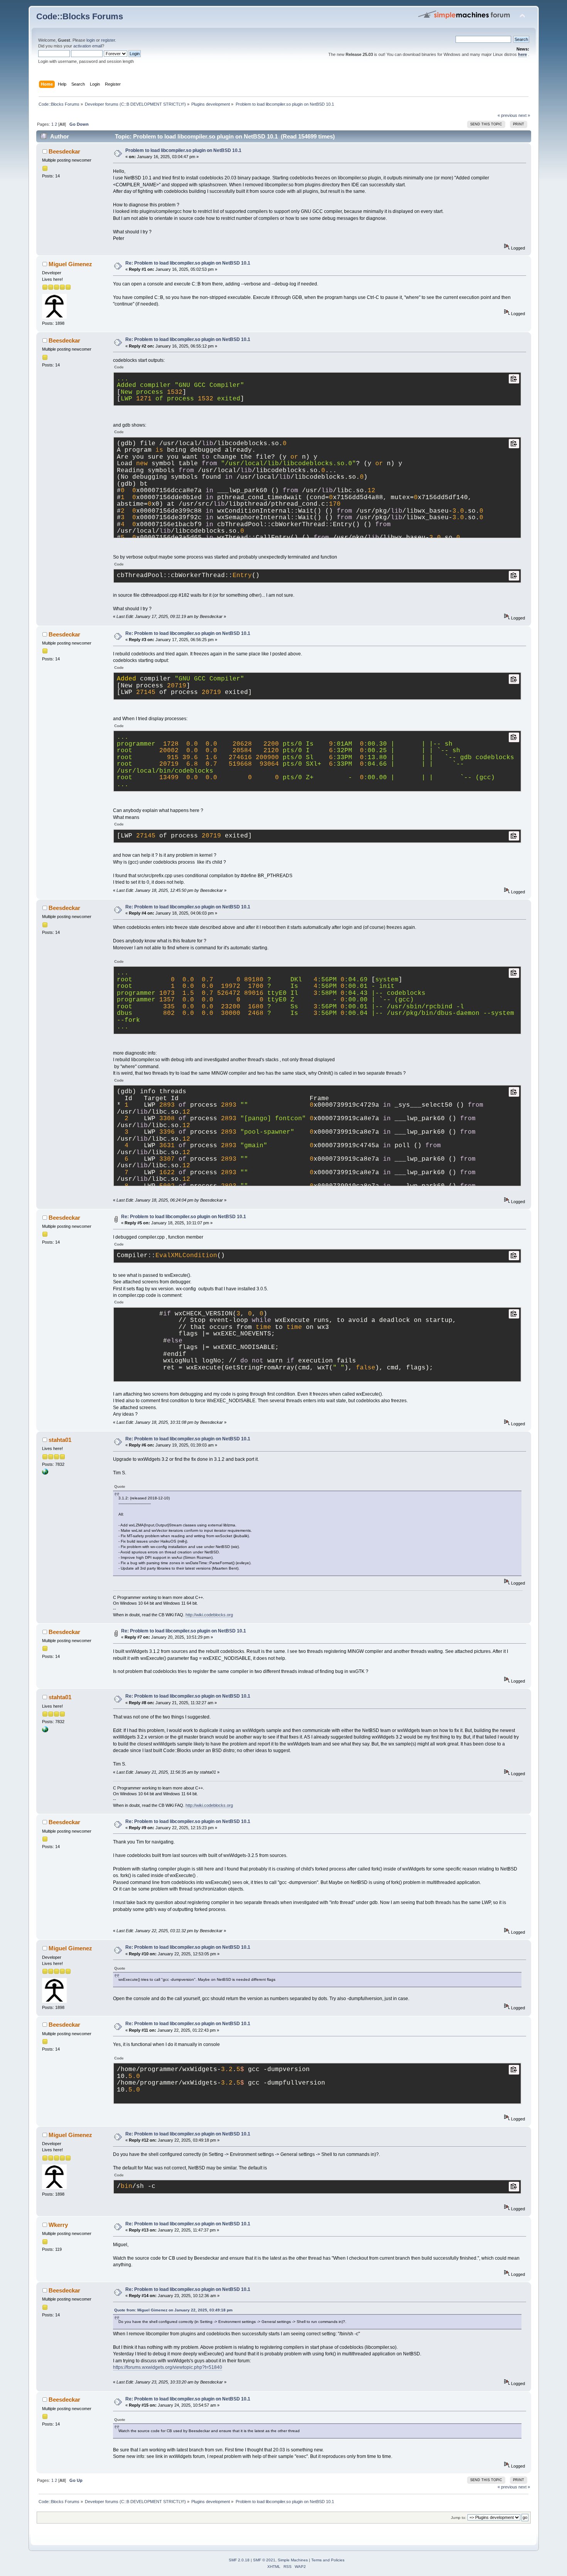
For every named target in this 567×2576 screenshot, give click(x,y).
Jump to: (459, 2518)
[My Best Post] (45, 1473)
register (108, 40)
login (91, 40)
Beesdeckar (64, 151)
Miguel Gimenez (70, 264)
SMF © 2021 (264, 2560)
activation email (88, 46)
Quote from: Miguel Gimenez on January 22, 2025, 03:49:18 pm (173, 2310)
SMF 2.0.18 (239, 2560)
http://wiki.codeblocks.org (209, 1615)
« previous (507, 115)
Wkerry (58, 2225)
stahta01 (60, 1440)
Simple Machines (293, 2560)
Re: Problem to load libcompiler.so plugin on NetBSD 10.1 (188, 263)
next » (524, 115)
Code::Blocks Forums (80, 16)
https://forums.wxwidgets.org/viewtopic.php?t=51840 (168, 2367)
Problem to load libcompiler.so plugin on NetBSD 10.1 (183, 150)
